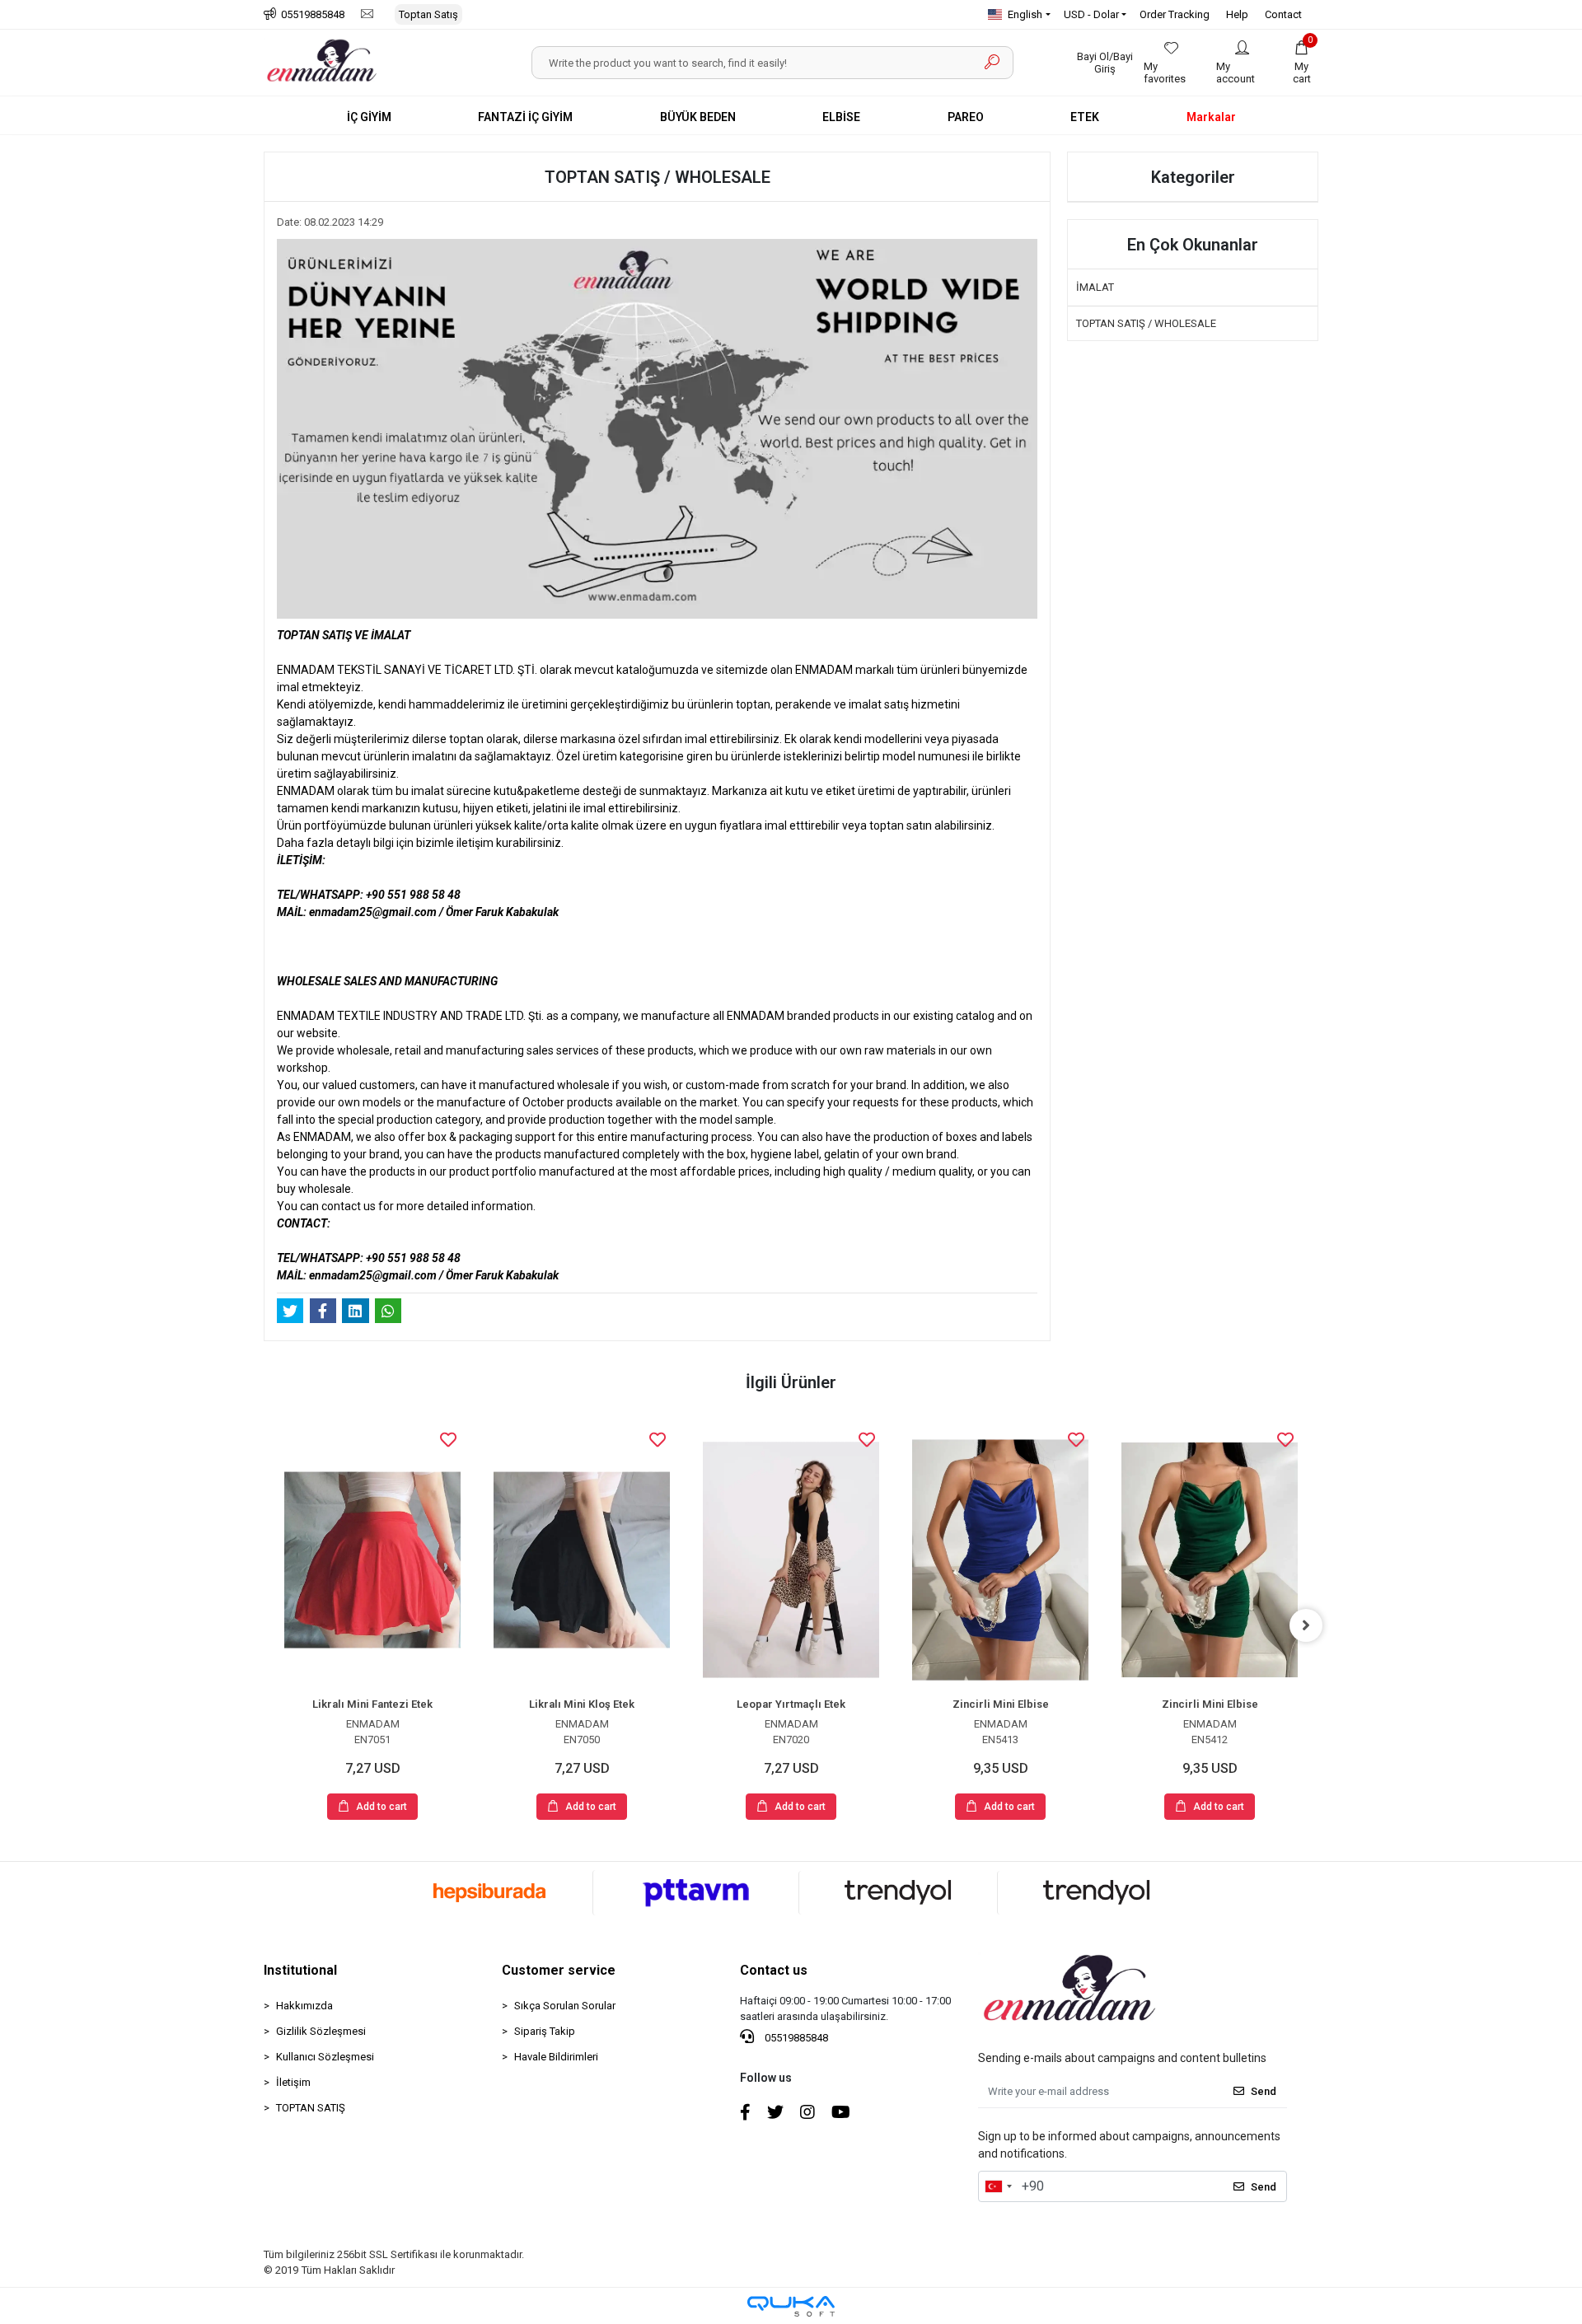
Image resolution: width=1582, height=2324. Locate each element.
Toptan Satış (428, 14)
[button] (1302, 63)
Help (1237, 14)
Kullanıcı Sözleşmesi (325, 2057)
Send (1264, 2091)
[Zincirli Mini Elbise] (1000, 1560)
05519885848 (795, 2038)
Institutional (300, 1970)
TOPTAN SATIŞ (311, 2108)
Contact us (774, 1970)
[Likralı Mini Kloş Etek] (582, 1560)
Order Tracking (1175, 14)
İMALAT (1095, 287)
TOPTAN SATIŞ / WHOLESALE (1146, 323)
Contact (1283, 14)
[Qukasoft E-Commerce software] (791, 2306)
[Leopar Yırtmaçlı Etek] (791, 1560)
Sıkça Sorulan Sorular (565, 2006)
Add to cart (381, 1807)
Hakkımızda (304, 2006)
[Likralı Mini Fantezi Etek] (372, 1560)
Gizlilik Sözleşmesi (321, 2031)
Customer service (559, 1970)
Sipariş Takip (545, 2031)
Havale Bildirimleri (556, 2057)
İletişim (293, 2082)
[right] (1306, 1625)
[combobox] (998, 2186)
